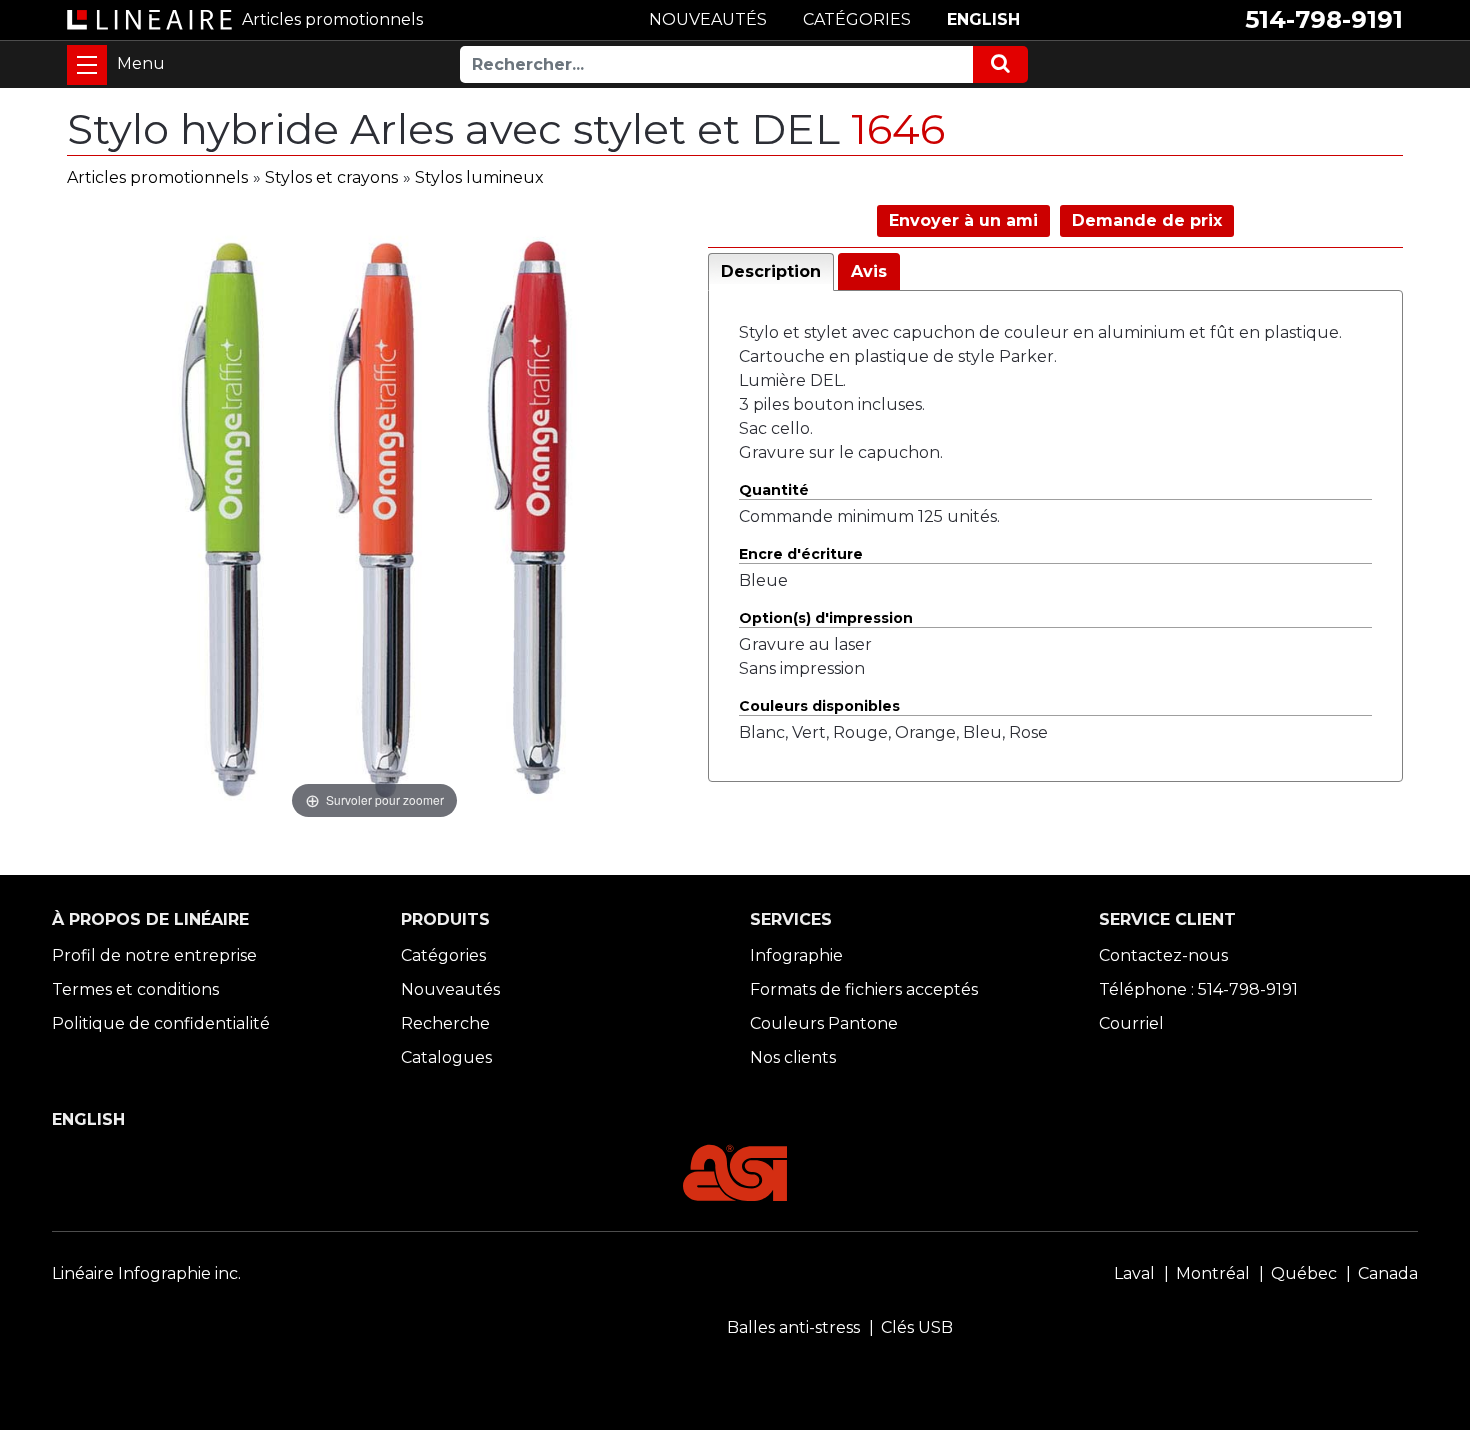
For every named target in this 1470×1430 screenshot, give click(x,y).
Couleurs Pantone (824, 1023)
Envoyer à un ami (963, 220)
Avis (869, 271)
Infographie (796, 955)
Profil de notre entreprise (154, 955)
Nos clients (793, 1057)
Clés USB (917, 1327)
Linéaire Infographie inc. (146, 1273)
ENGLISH (983, 19)
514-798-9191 (1324, 19)
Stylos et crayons (331, 177)
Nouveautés (450, 989)
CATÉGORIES (857, 19)
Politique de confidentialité (161, 1023)
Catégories (443, 955)
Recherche (445, 1023)
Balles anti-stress (793, 1327)
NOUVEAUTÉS (708, 19)
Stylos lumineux (479, 177)
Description (771, 271)
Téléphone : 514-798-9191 (1198, 989)
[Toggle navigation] (87, 65)
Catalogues (446, 1057)
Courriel (1131, 1023)
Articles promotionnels (157, 177)
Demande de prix (1147, 220)
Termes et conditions (135, 989)
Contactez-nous (1163, 955)
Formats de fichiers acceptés (864, 989)
